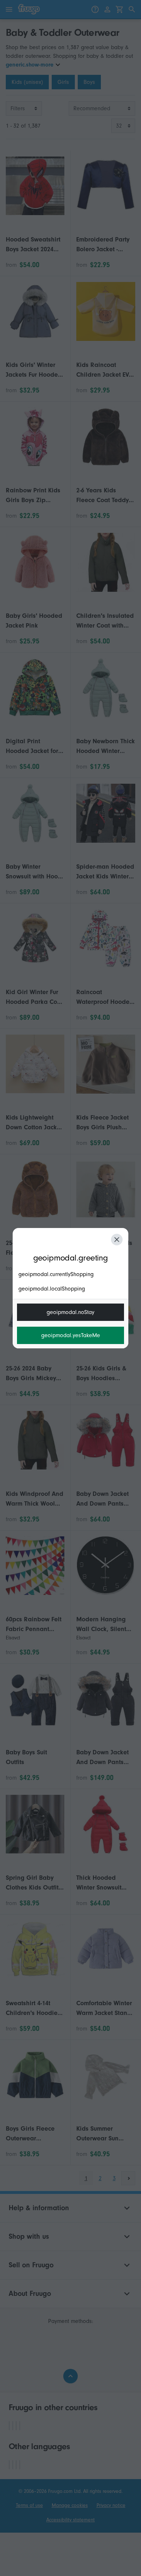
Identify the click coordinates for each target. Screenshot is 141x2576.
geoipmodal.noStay (70, 1312)
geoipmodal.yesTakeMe (71, 1335)
